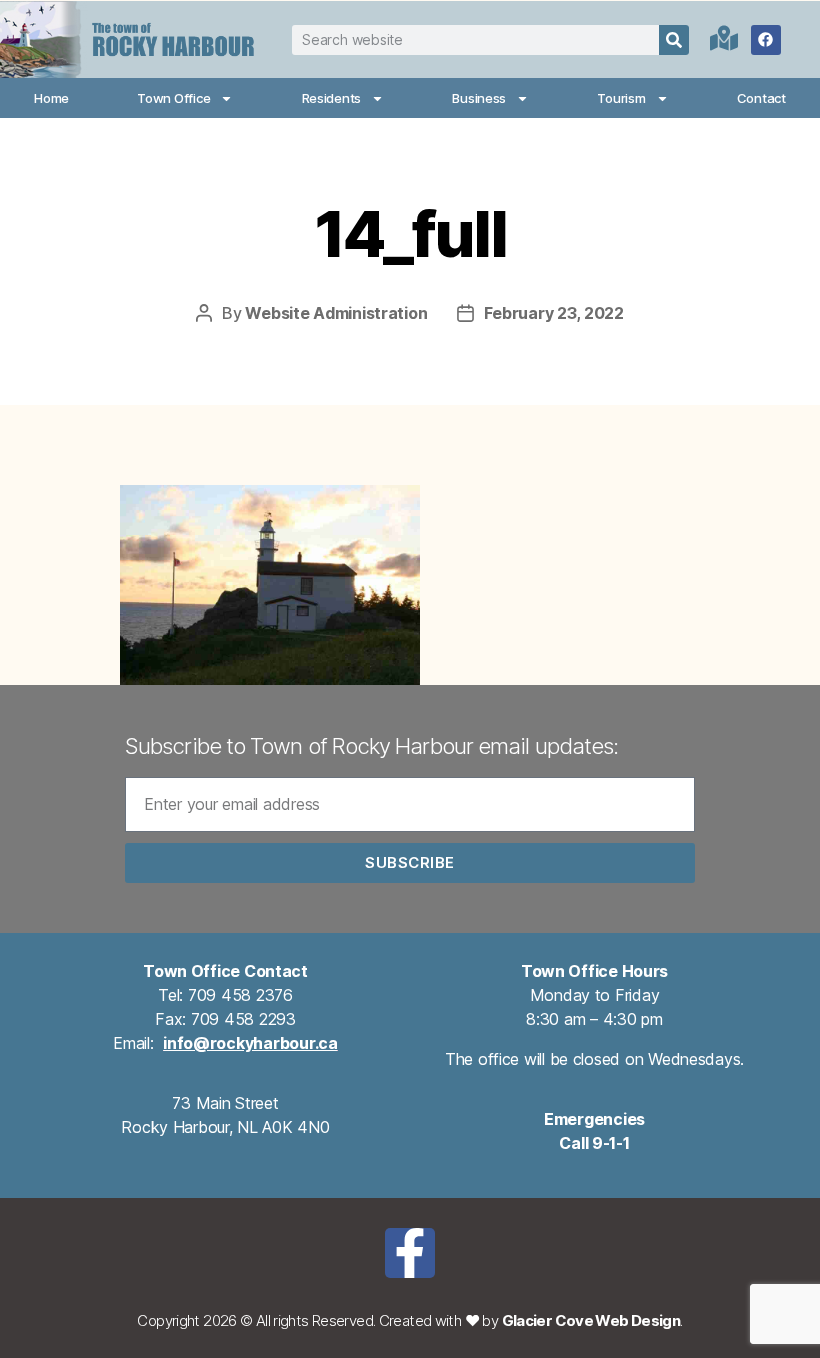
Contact (761, 98)
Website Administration (336, 313)
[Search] (674, 40)
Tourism (621, 98)
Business (479, 98)
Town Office (173, 98)
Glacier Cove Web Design (591, 1320)
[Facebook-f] (410, 1253)
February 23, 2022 (553, 313)
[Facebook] (766, 40)
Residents (332, 98)
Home (51, 98)
